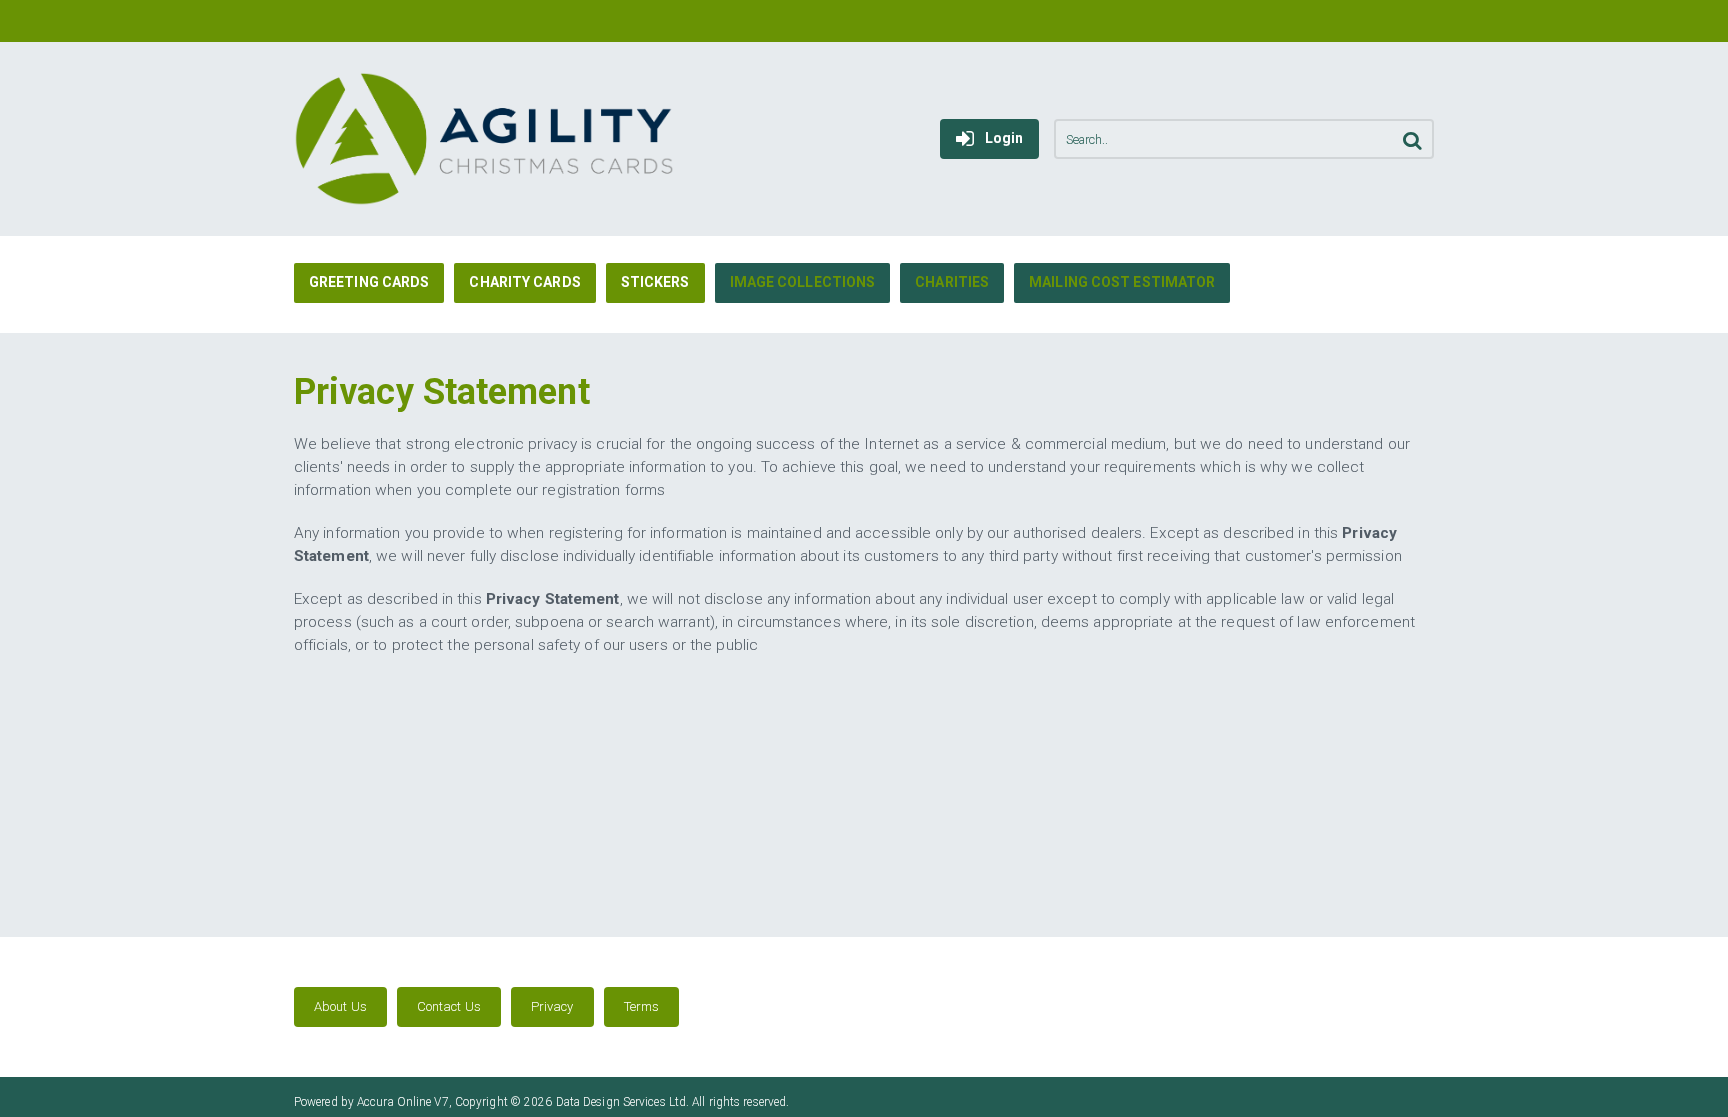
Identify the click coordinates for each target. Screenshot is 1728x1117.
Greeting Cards (369, 282)
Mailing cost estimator (1122, 282)
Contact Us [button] (449, 1006)
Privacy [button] (552, 1006)
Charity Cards (524, 282)
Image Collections (803, 282)
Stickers (655, 282)
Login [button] (1004, 138)
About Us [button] (340, 1006)
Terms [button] (642, 1006)
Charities (952, 282)
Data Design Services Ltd (621, 1102)
